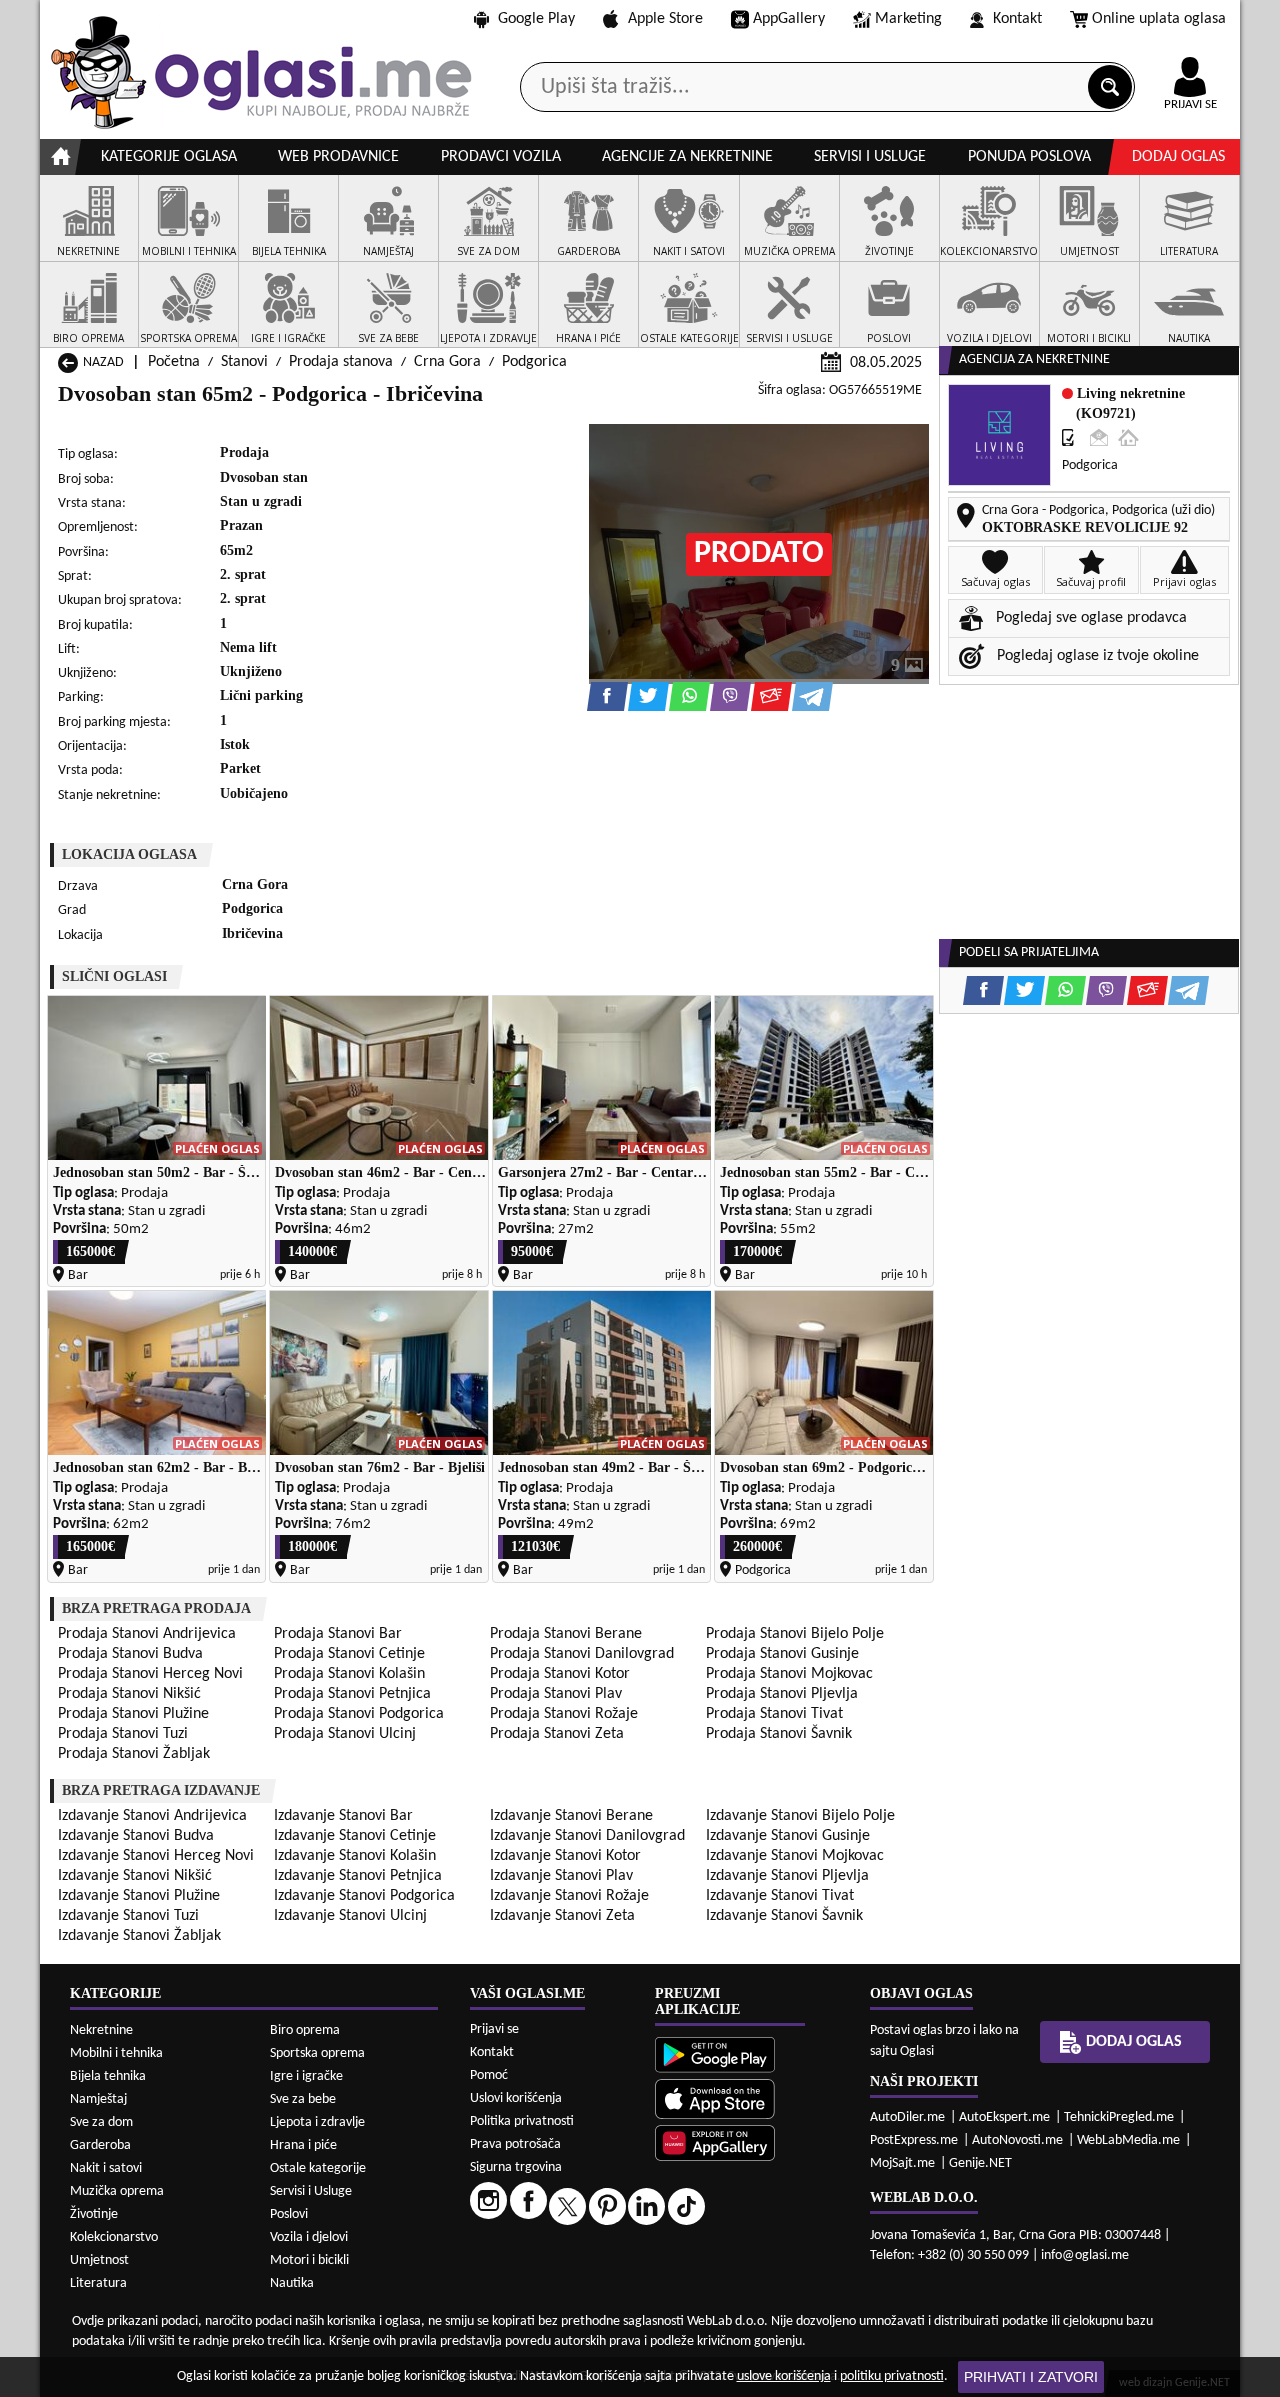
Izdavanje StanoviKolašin (355, 1856)
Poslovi (289, 2214)
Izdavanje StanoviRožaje (569, 1896)
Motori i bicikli (309, 2260)
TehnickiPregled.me (1119, 2117)
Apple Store (665, 19)
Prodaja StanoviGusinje (782, 1654)
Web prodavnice (338, 157)
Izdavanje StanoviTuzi (128, 1916)
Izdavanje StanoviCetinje (355, 1836)
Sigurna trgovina (516, 2167)
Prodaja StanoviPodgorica (359, 1714)
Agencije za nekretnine (687, 157)
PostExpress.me (914, 2140)
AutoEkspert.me (1004, 2117)
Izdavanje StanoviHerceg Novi (156, 1856)
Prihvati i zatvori (1031, 2377)
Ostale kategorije (318, 2168)
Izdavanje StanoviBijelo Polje (800, 1816)
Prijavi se (494, 2029)
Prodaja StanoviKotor (560, 1674)
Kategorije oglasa (169, 157)
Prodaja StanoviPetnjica (352, 1694)
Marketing (908, 19)
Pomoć (489, 2075)
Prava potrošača (515, 2144)
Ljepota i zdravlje (317, 2122)
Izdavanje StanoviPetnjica (358, 1876)
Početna (174, 362)
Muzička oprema (117, 2191)
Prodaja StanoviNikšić (129, 1694)
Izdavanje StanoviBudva (136, 1836)
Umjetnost (99, 2260)
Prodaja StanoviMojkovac (789, 1674)
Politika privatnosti (522, 2121)
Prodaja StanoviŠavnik (779, 1734)
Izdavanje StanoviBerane (571, 1816)
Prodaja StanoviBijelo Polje (795, 1634)
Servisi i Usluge (311, 2191)
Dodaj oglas (1178, 157)
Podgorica (534, 362)
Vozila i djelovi (309, 2237)
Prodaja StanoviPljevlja (782, 1694)
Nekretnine (101, 2030)
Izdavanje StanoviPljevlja (787, 1876)
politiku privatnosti (892, 2376)
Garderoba (100, 2145)
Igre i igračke (306, 2076)
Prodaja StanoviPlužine (133, 1714)
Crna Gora (447, 362)
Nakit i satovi (106, 2168)
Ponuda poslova (1029, 157)
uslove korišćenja (784, 2376)
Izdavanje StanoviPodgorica (364, 1896)
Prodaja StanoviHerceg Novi (150, 1674)
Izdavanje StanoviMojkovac (795, 1856)
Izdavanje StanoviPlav (561, 1876)
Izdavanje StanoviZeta (562, 1916)
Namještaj (98, 2099)
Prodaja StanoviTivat (774, 1714)
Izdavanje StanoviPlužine (139, 1896)
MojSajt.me (902, 2163)
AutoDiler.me (907, 2117)
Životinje (94, 2214)
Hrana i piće (303, 2145)
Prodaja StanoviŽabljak (134, 1754)
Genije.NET (980, 2163)
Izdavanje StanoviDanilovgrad (587, 1836)
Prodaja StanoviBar (338, 1634)
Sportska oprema (317, 2053)
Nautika (292, 2283)
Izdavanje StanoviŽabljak (139, 1936)
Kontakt (1017, 19)
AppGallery (789, 19)
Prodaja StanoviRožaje (564, 1714)
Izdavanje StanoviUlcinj (350, 1916)
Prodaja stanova (341, 362)
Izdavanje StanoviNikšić (135, 1876)
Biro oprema (305, 2030)
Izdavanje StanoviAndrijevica (152, 1816)
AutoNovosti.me (1017, 2140)
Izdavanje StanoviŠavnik (784, 1916)
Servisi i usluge (870, 157)
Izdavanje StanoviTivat (780, 1896)
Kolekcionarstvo (114, 2237)
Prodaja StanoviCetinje (349, 1654)
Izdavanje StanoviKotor (565, 1856)
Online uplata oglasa (1159, 19)
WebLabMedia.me (1128, 2140)
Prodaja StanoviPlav (556, 1694)
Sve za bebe (303, 2099)
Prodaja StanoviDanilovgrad (582, 1654)
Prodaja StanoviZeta (557, 1734)
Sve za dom (101, 2122)
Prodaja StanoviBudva (130, 1654)
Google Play (536, 19)
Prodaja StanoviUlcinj (345, 1734)
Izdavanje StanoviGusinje (788, 1836)
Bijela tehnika (108, 2076)
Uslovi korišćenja (516, 2098)
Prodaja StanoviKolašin (349, 1674)
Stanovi (244, 362)
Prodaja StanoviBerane (566, 1634)
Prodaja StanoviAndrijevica (147, 1634)
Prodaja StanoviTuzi (123, 1734)
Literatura (98, 2283)
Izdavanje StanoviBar (343, 1816)
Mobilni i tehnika (116, 2053)
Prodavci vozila (501, 157)
